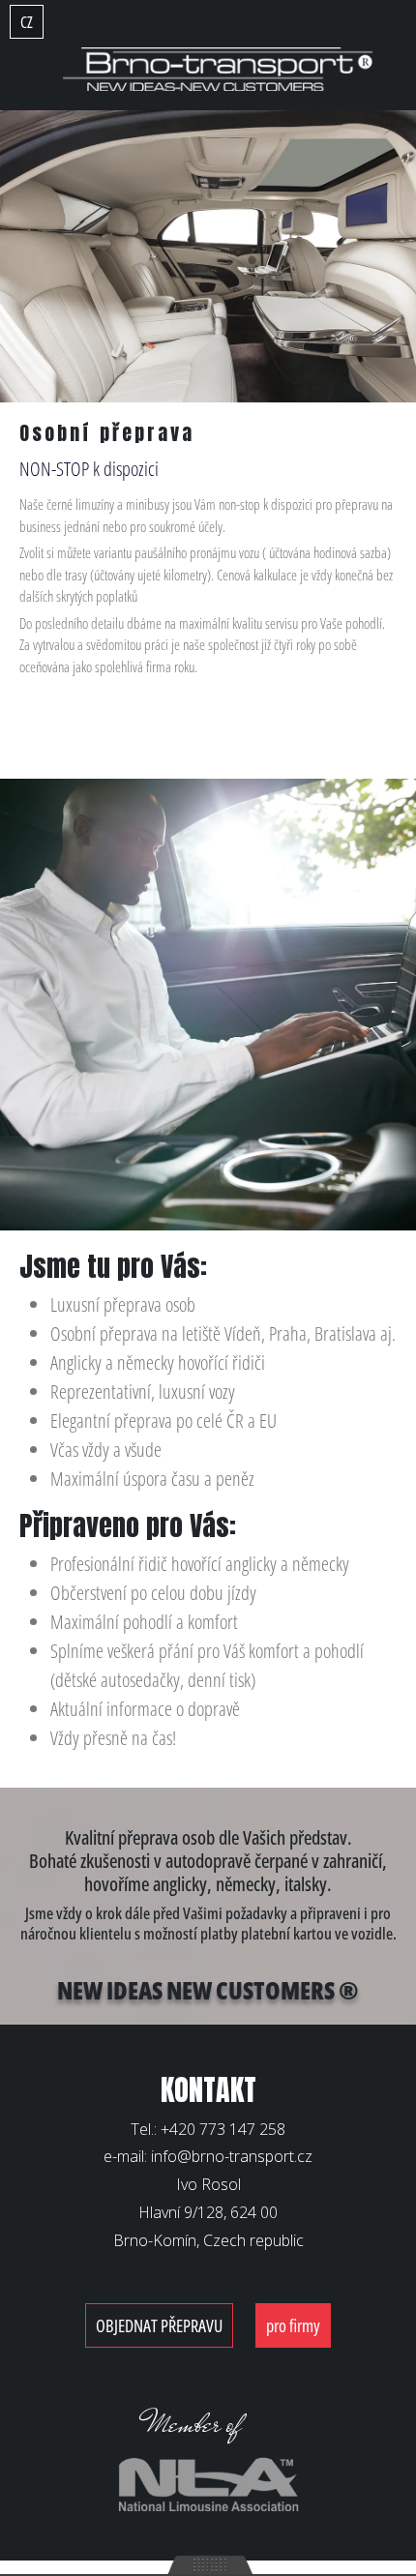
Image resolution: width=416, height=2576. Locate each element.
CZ (27, 22)
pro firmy (293, 2325)
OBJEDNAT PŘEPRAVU (159, 2325)
